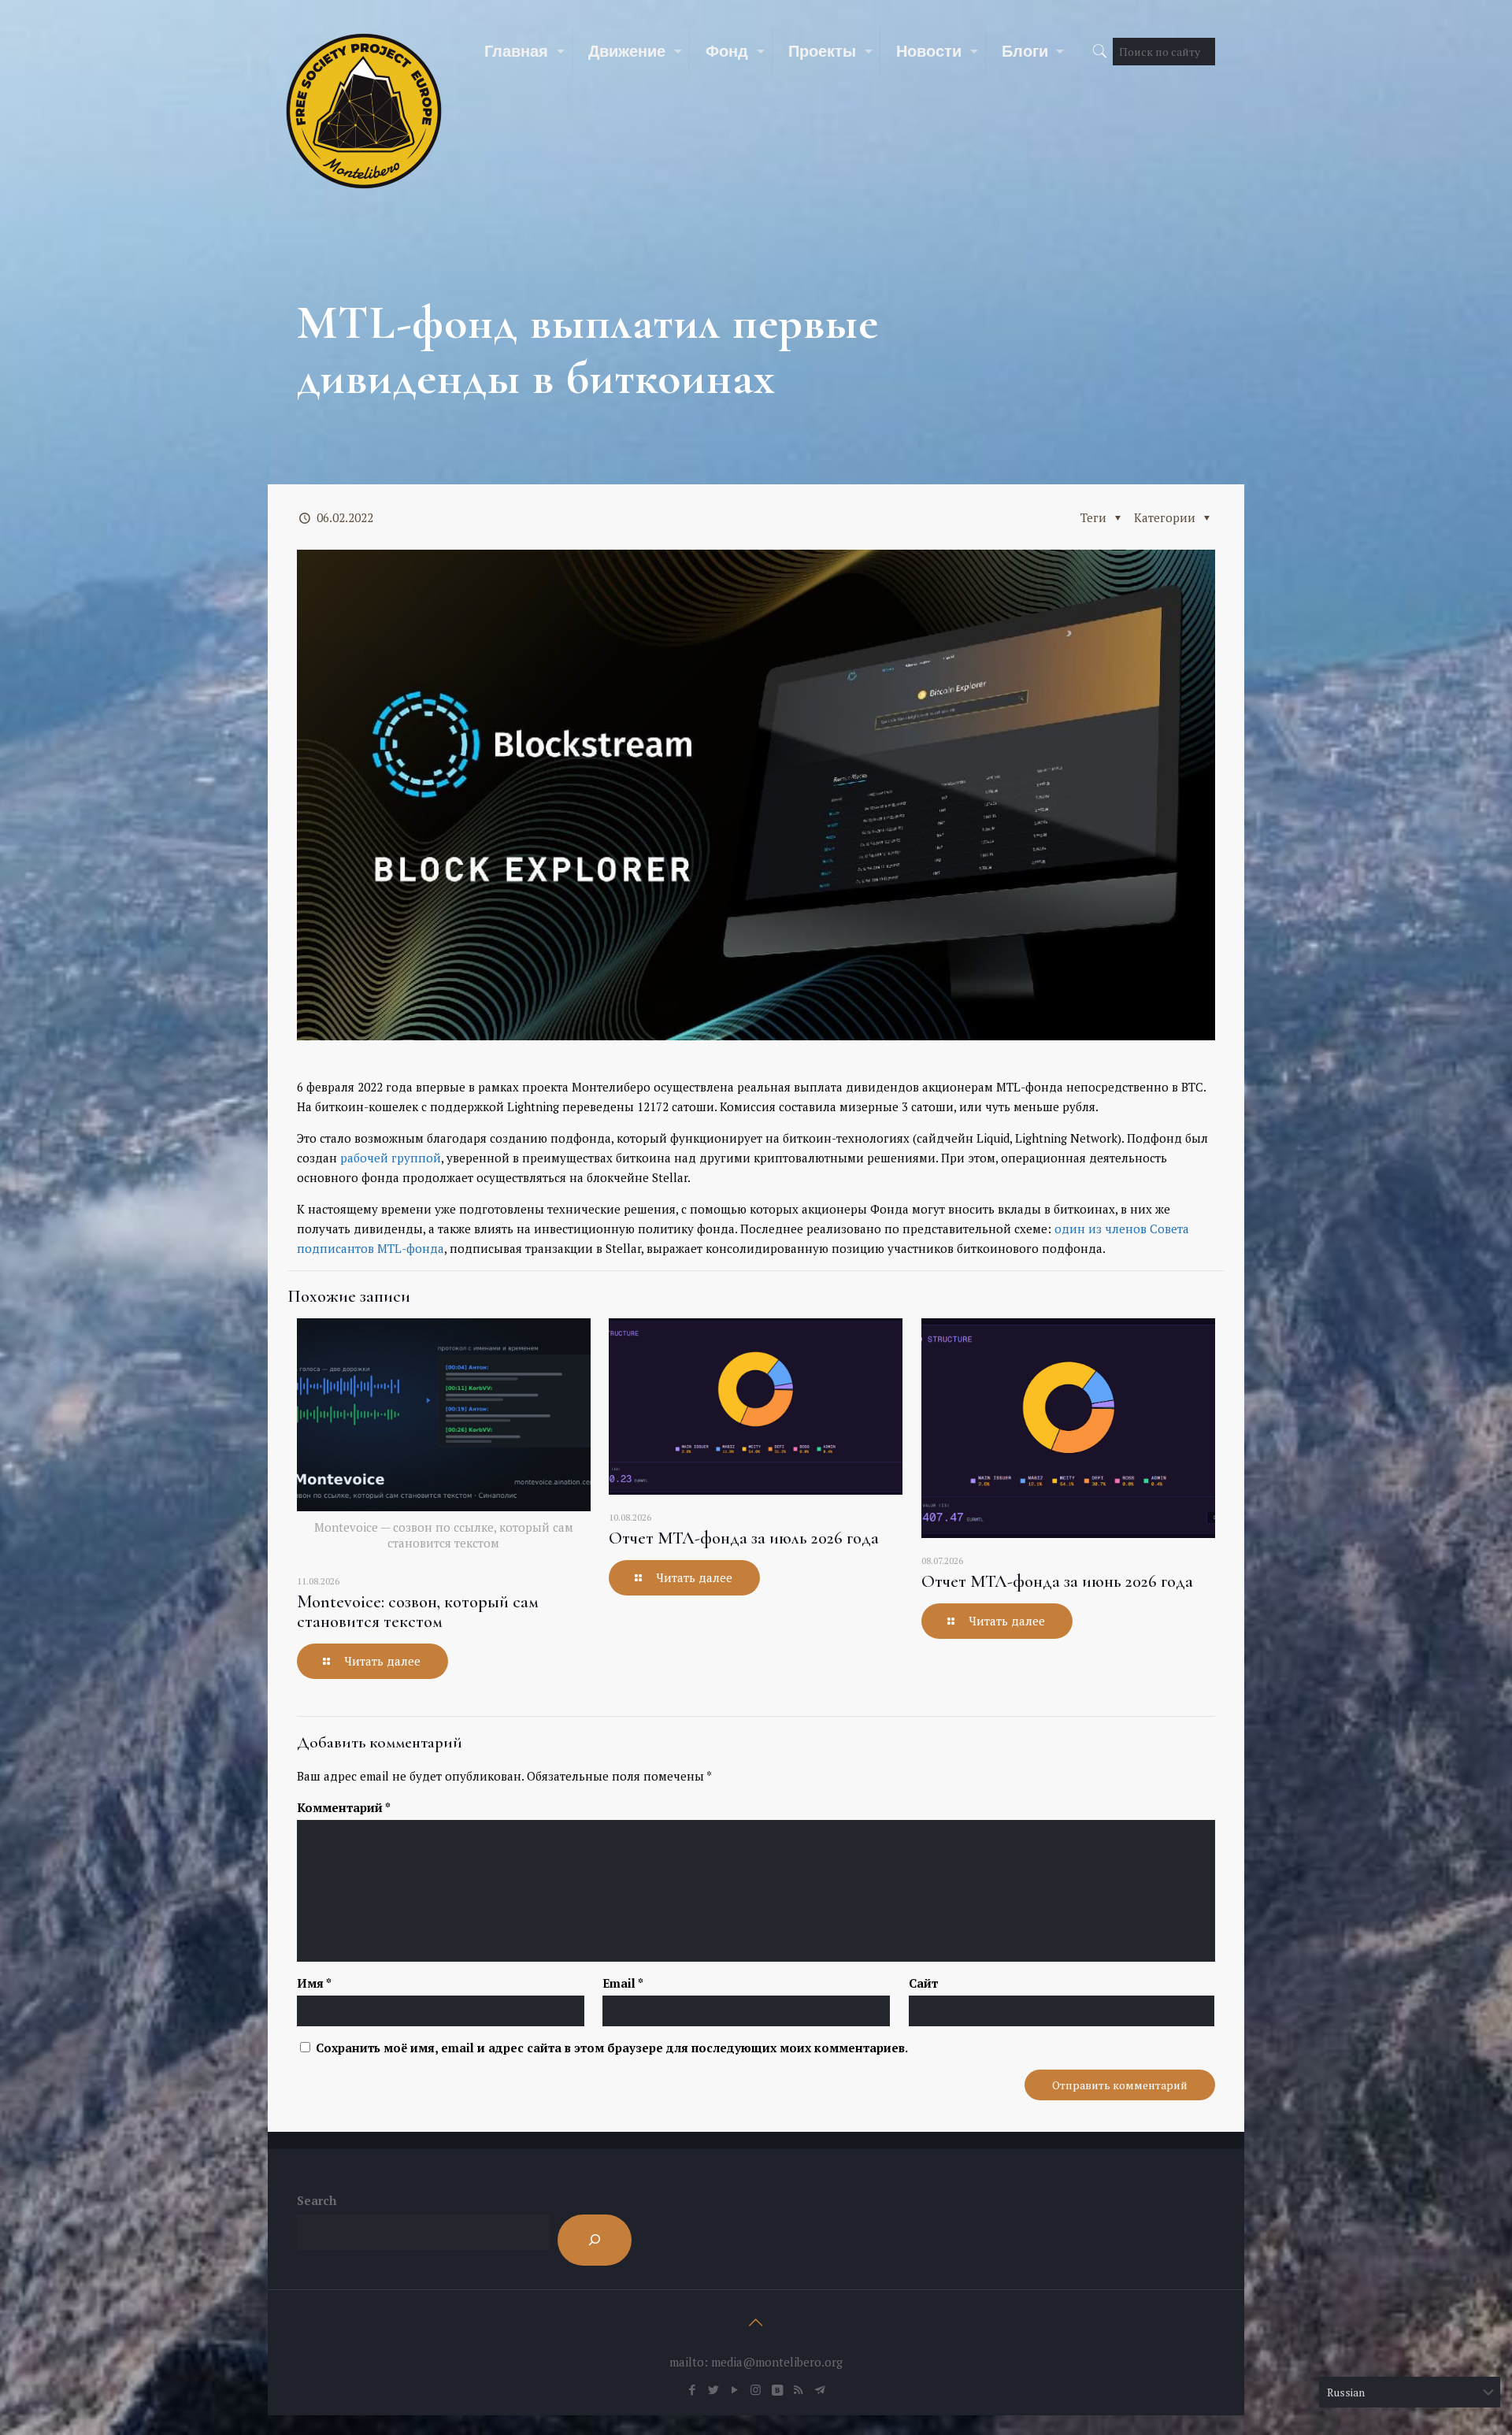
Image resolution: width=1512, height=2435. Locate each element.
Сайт (923, 1983)
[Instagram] (756, 2389)
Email (623, 1983)
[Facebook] (692, 2389)
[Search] (595, 2240)
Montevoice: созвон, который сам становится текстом (417, 1612)
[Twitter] (713, 2389)
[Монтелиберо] (364, 110)
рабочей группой (391, 1158)
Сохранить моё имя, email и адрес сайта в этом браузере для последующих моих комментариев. (612, 2048)
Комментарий (344, 1807)
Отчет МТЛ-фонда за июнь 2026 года (1057, 1581)
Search (317, 2200)
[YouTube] (734, 2389)
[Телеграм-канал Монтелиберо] (819, 2389)
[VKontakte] (777, 2389)
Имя (314, 1983)
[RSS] (798, 2389)
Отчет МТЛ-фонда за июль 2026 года (744, 1538)
